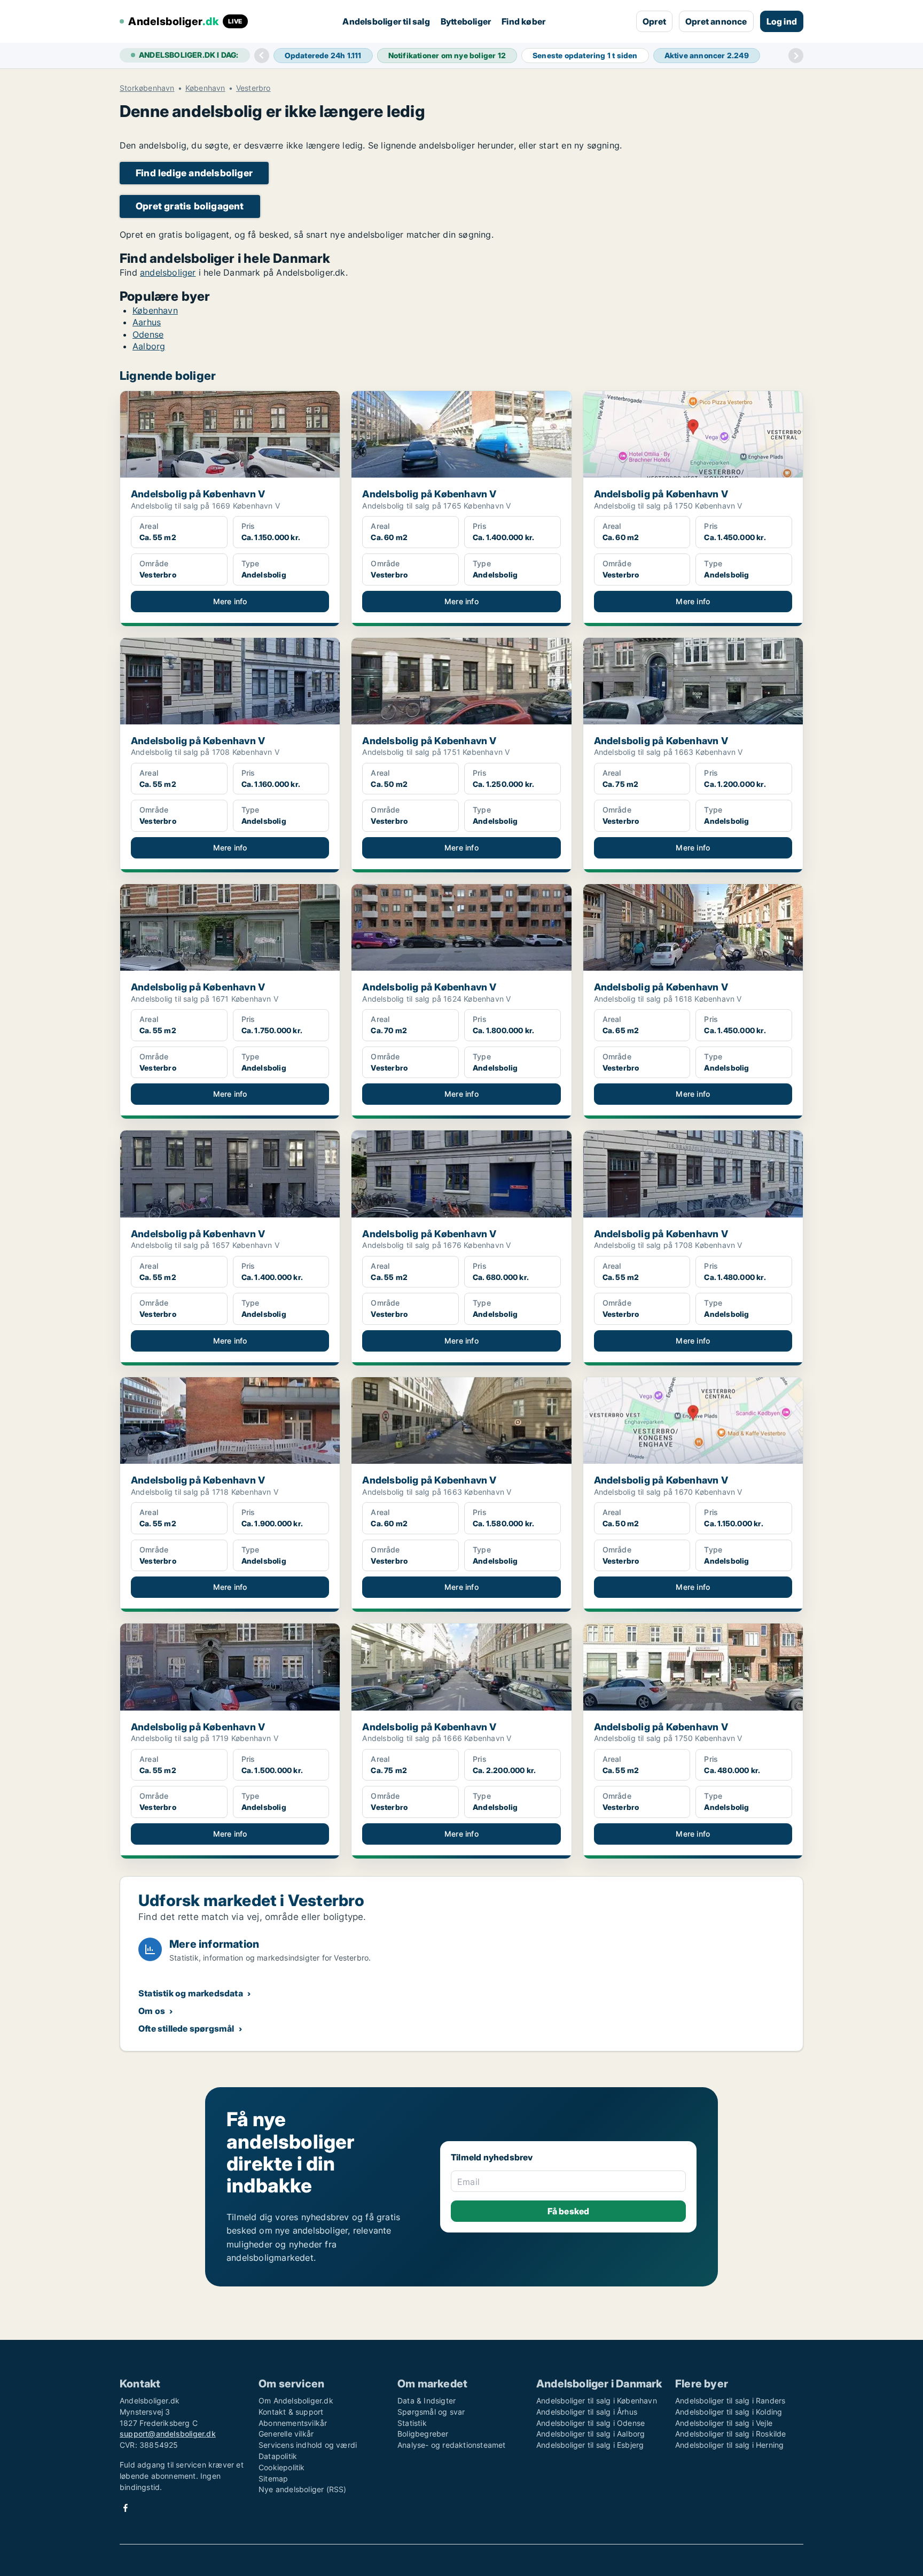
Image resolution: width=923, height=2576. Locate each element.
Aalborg (149, 346)
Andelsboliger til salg (386, 21)
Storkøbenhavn (147, 88)
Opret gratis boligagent (190, 206)
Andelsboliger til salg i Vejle (724, 2423)
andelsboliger (168, 272)
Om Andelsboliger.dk (296, 2401)
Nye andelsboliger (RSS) (303, 2489)
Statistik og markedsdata (191, 1993)
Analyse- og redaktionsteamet (452, 2445)
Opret (654, 21)
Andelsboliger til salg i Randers (730, 2401)
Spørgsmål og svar (431, 2412)
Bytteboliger (466, 21)
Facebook (126, 2508)
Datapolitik (278, 2456)
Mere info (230, 601)
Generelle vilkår (286, 2434)
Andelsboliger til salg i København (597, 2401)
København (205, 88)
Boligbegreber (423, 2434)
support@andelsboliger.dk (168, 2434)
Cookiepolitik (282, 2467)
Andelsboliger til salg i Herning (729, 2445)
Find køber (523, 21)
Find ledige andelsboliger (194, 173)
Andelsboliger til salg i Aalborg (590, 2434)
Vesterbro (253, 88)
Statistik (412, 2423)
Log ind (782, 21)
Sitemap (273, 2479)
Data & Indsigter (427, 2401)
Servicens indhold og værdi (308, 2445)
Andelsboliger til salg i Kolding (729, 2412)
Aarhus (147, 322)
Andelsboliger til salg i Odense (590, 2423)
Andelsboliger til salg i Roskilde (731, 2434)
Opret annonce (716, 21)
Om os (152, 2011)
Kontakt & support (291, 2412)
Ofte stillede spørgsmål (186, 2028)
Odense (148, 334)
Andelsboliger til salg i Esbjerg (590, 2445)
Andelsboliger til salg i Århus (587, 2412)
